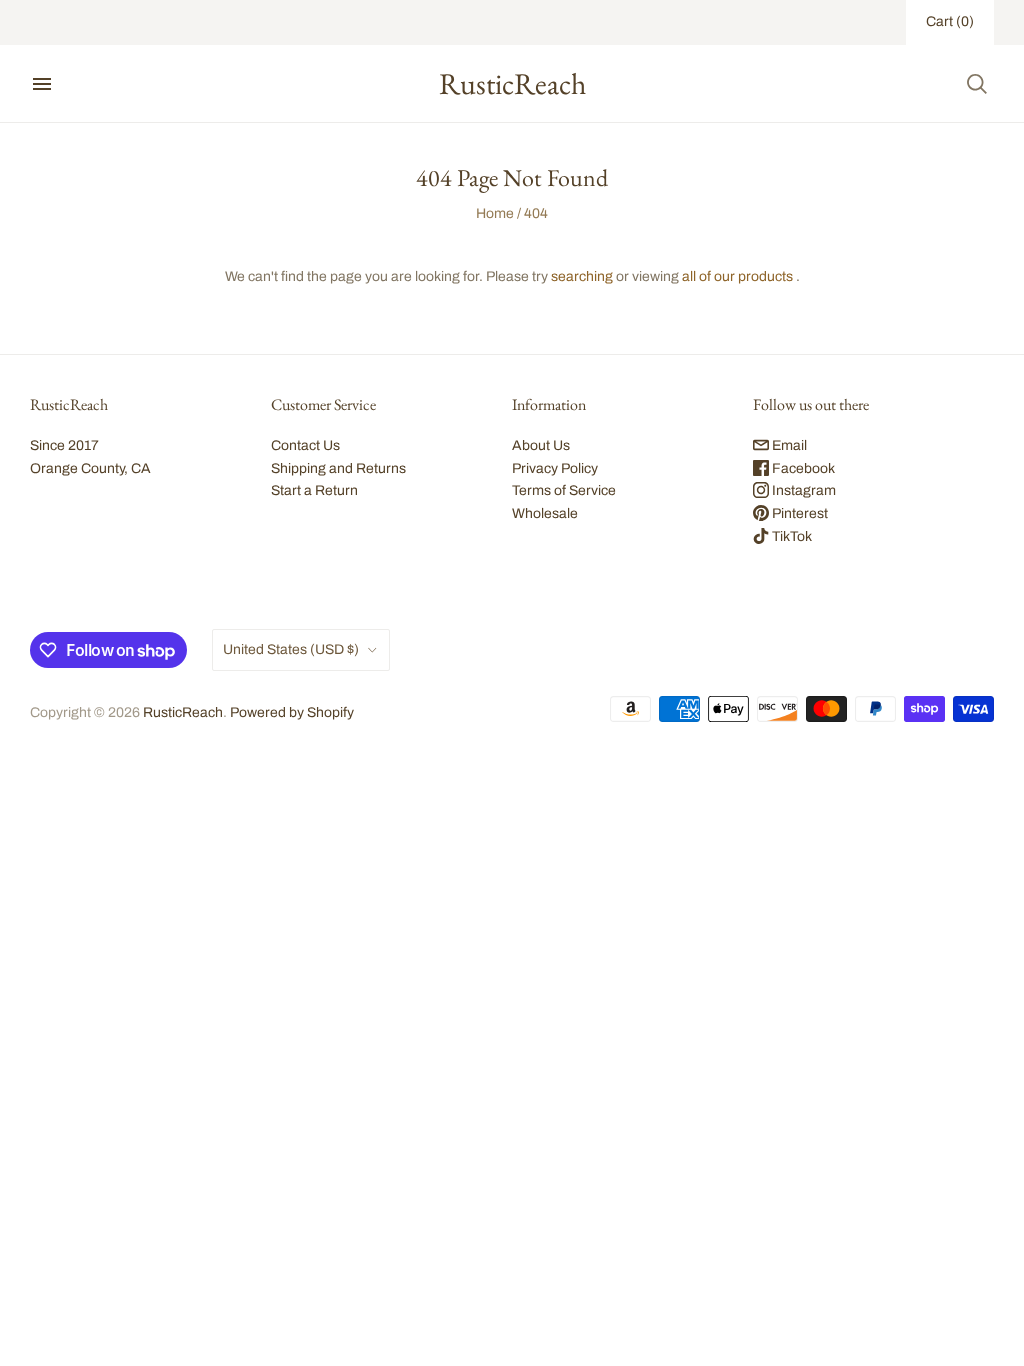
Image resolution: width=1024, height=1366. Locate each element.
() (950, 21)
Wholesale (545, 513)
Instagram (802, 490)
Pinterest (798, 513)
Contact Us (305, 445)
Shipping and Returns (338, 468)
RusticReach (183, 712)
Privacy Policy (555, 468)
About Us (541, 445)
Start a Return (314, 490)
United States (291, 649)
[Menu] (42, 84)
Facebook (802, 468)
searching (582, 276)
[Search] (977, 84)
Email (788, 445)
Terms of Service (564, 490)
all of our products (737, 276)
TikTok (790, 536)
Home (495, 213)
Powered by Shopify (292, 712)
